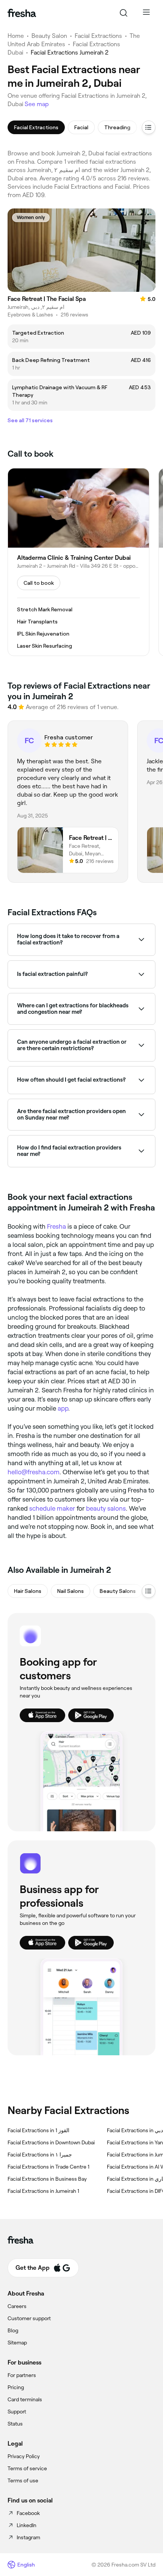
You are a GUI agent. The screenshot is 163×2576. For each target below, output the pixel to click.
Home (16, 36)
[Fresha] (22, 13)
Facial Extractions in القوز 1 (38, 2130)
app (63, 1408)
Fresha (56, 1226)
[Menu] (146, 13)
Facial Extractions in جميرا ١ (40, 2155)
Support (17, 2412)
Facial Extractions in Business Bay (47, 2179)
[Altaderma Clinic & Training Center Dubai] (78, 562)
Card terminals (25, 2399)
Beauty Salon (49, 36)
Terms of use (23, 2480)
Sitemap (17, 2343)
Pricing (16, 2387)
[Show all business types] (149, 1591)
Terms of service (27, 2468)
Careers (17, 2306)
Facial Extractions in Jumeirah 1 (43, 2191)
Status (15, 2424)
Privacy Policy (24, 2456)
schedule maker (52, 1508)
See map (37, 104)
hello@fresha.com (34, 1472)
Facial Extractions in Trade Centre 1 (49, 2167)
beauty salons (106, 1508)
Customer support (29, 2318)
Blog (13, 2330)
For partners (22, 2375)
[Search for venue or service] (124, 13)
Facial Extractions (98, 36)
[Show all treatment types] (149, 127)
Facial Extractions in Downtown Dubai (51, 2142)
